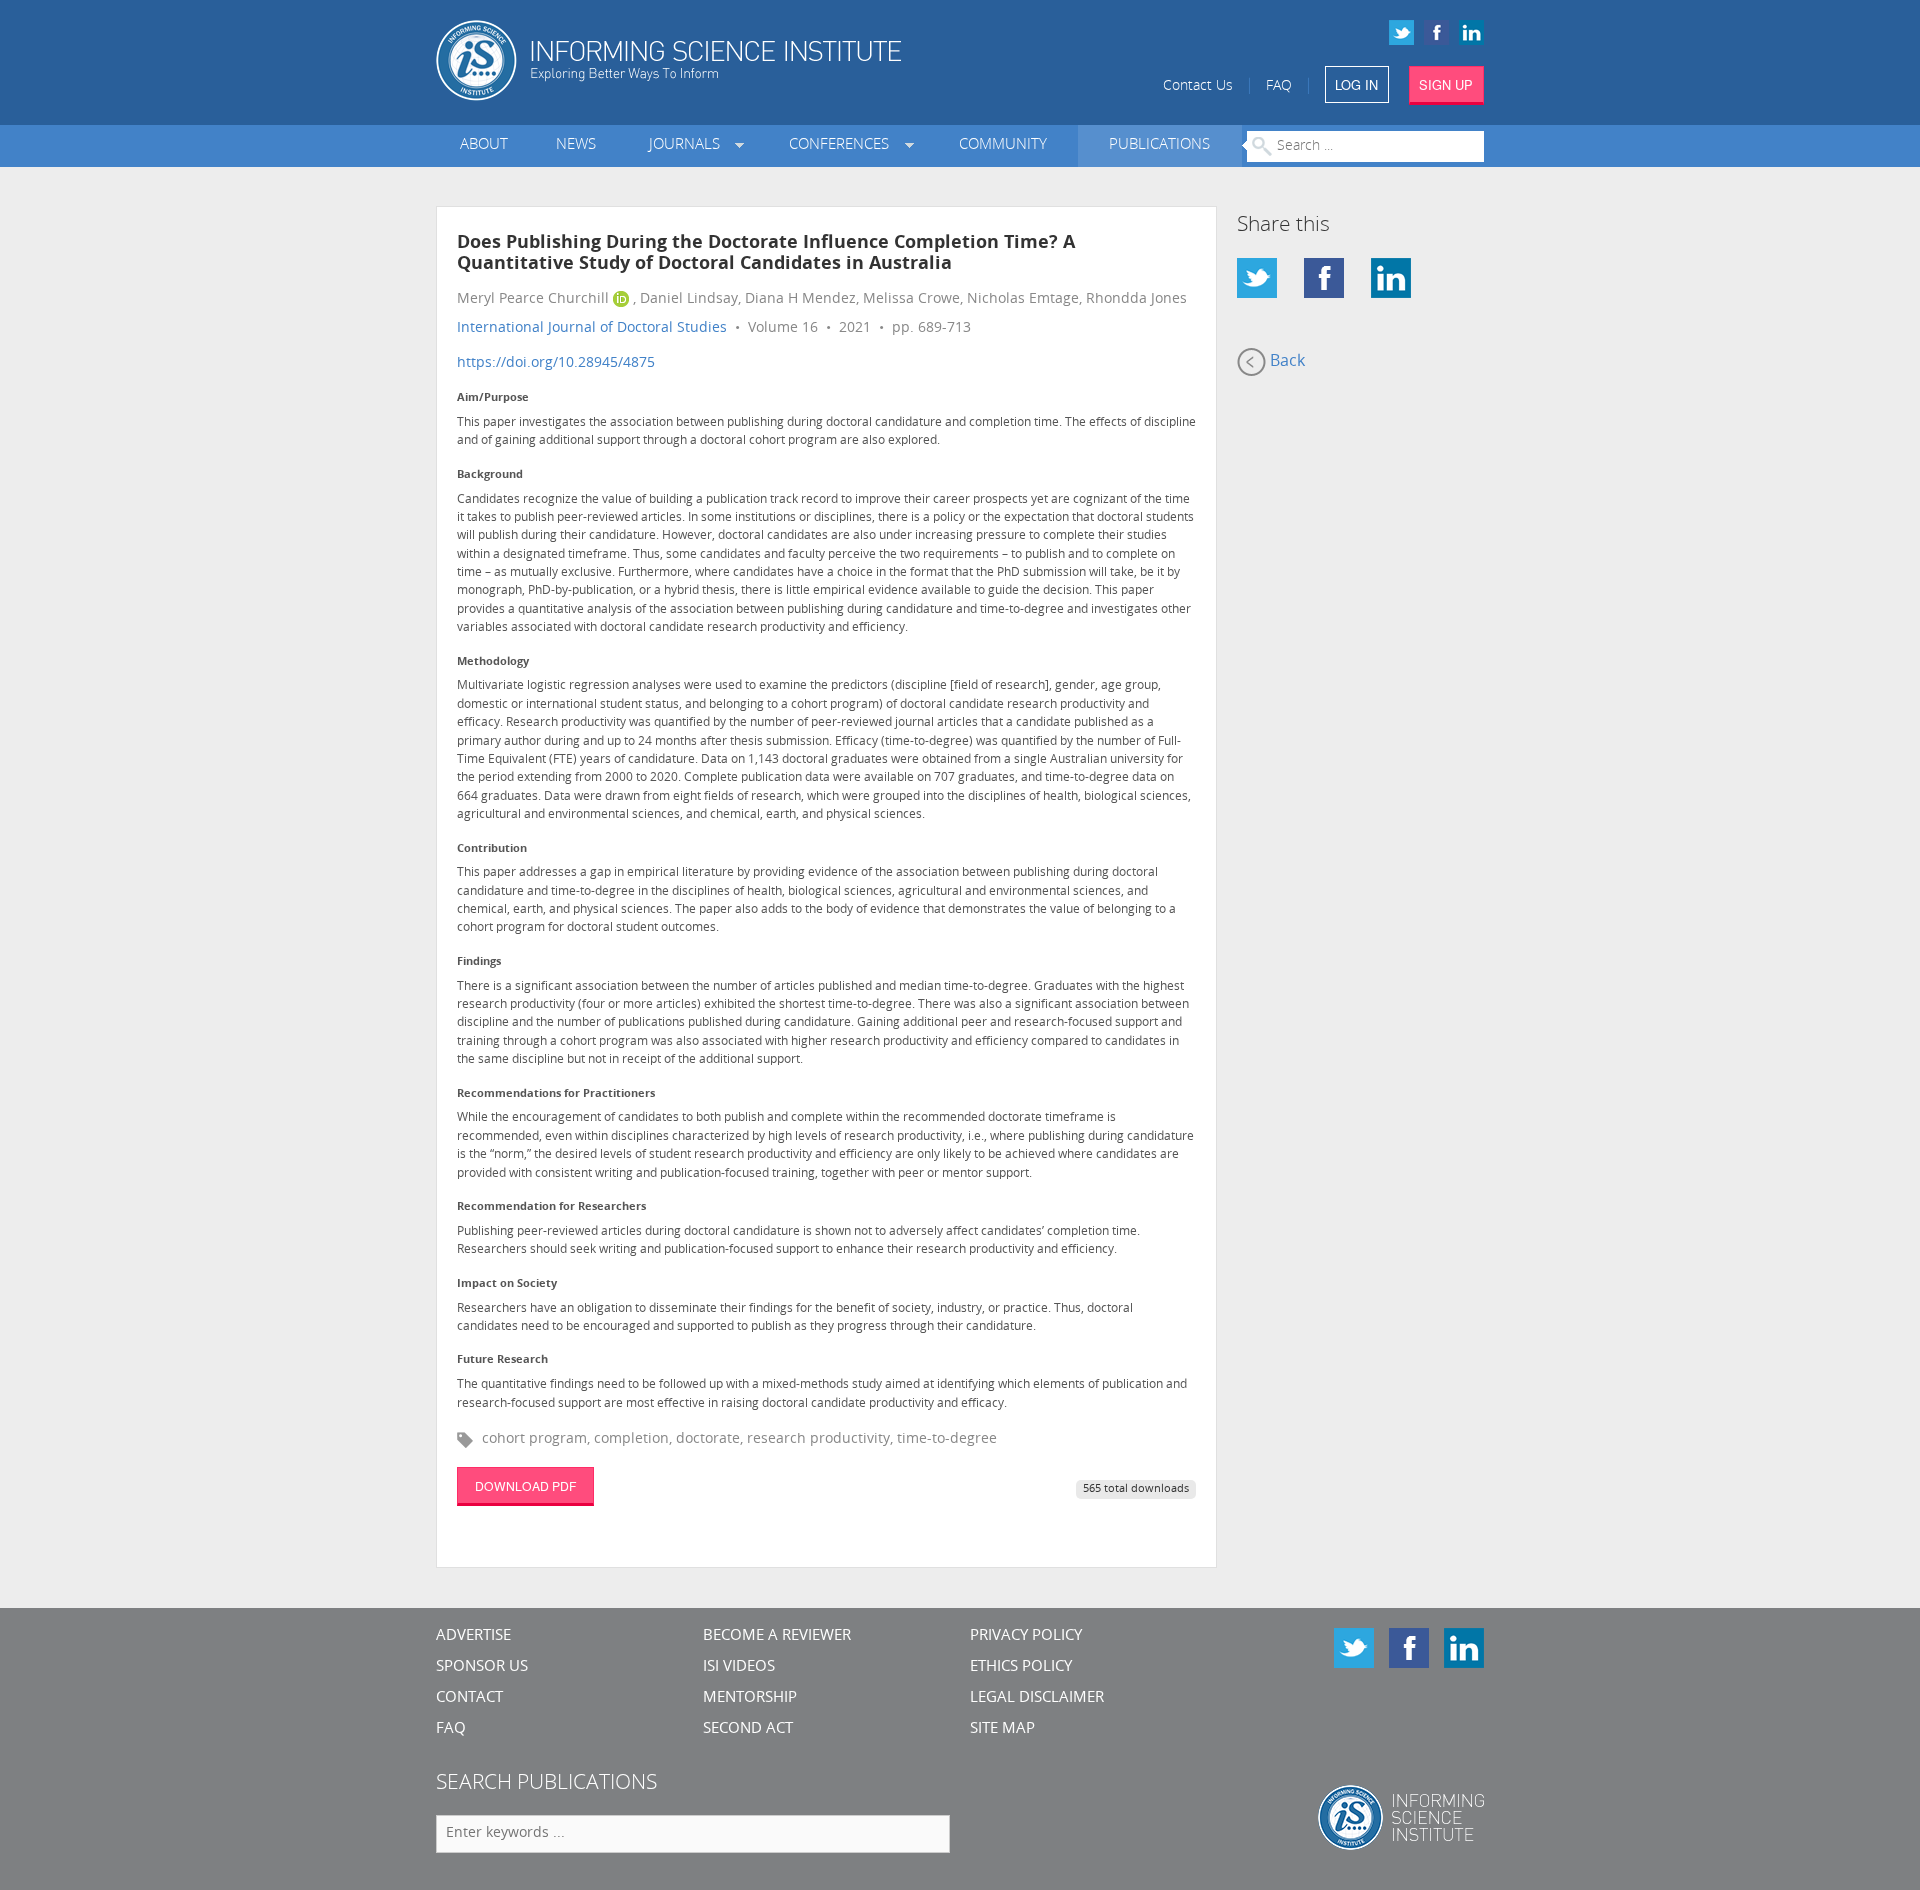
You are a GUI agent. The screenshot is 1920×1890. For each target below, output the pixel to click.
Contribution (492, 849)
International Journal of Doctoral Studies (592, 328)
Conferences (843, 145)
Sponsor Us (482, 1667)
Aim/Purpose (493, 398)
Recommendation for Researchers (551, 1207)
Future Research (502, 1360)
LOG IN (1356, 84)
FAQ (1279, 86)
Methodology (493, 662)
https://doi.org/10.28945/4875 (556, 363)
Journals (688, 145)
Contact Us (1198, 86)
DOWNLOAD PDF (525, 1485)
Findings (479, 962)
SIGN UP (1446, 84)
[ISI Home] (737, 60)
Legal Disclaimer (1037, 1698)
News (576, 145)
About (484, 145)
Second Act (748, 1729)
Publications (1159, 145)
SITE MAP (1002, 1729)
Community (1003, 145)
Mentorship (750, 1698)
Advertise (473, 1636)
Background (490, 475)
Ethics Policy (1021, 1667)
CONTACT (469, 1698)
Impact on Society (507, 1284)
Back (1285, 362)
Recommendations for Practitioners (556, 1094)
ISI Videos (739, 1667)
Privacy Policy (1026, 1636)
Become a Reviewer (777, 1636)
